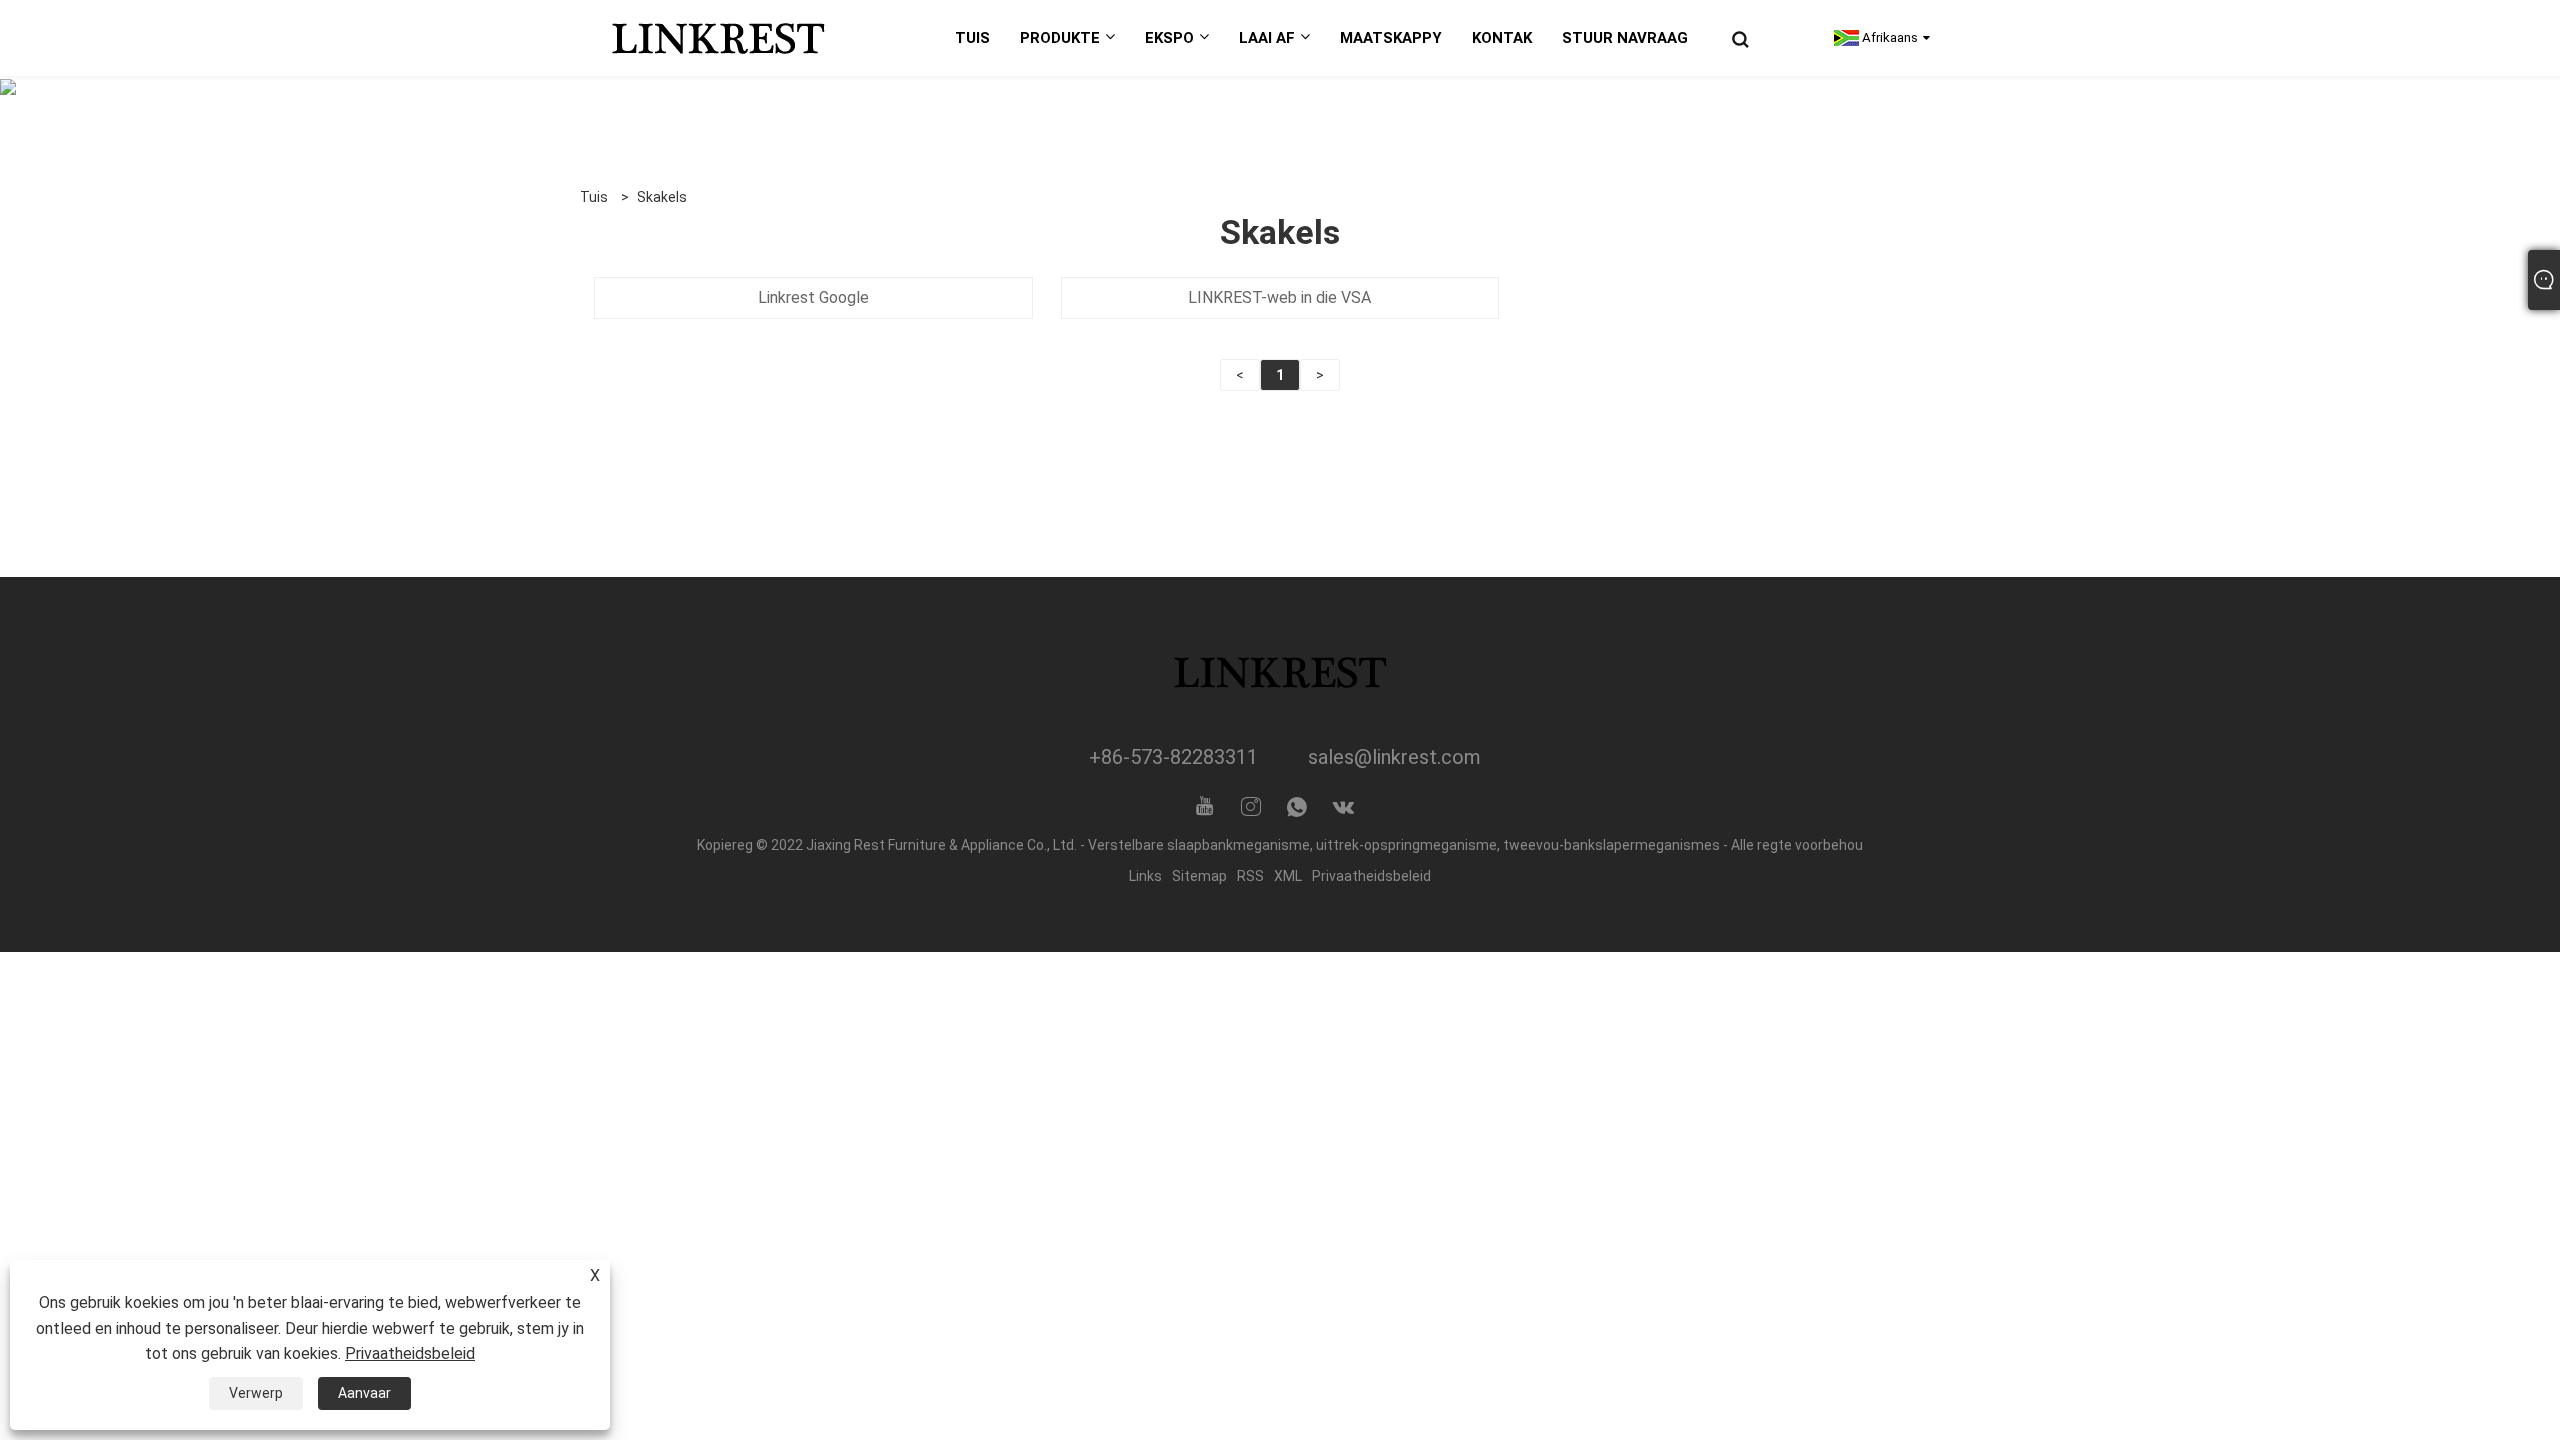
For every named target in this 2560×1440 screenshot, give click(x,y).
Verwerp (256, 1393)
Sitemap (1199, 876)
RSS (1250, 876)
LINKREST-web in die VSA (1279, 297)
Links (1145, 876)
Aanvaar (364, 1393)
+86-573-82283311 (1173, 757)
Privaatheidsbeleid (1371, 876)
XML (1288, 876)
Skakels (662, 197)
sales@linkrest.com (1394, 757)
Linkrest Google (813, 297)
